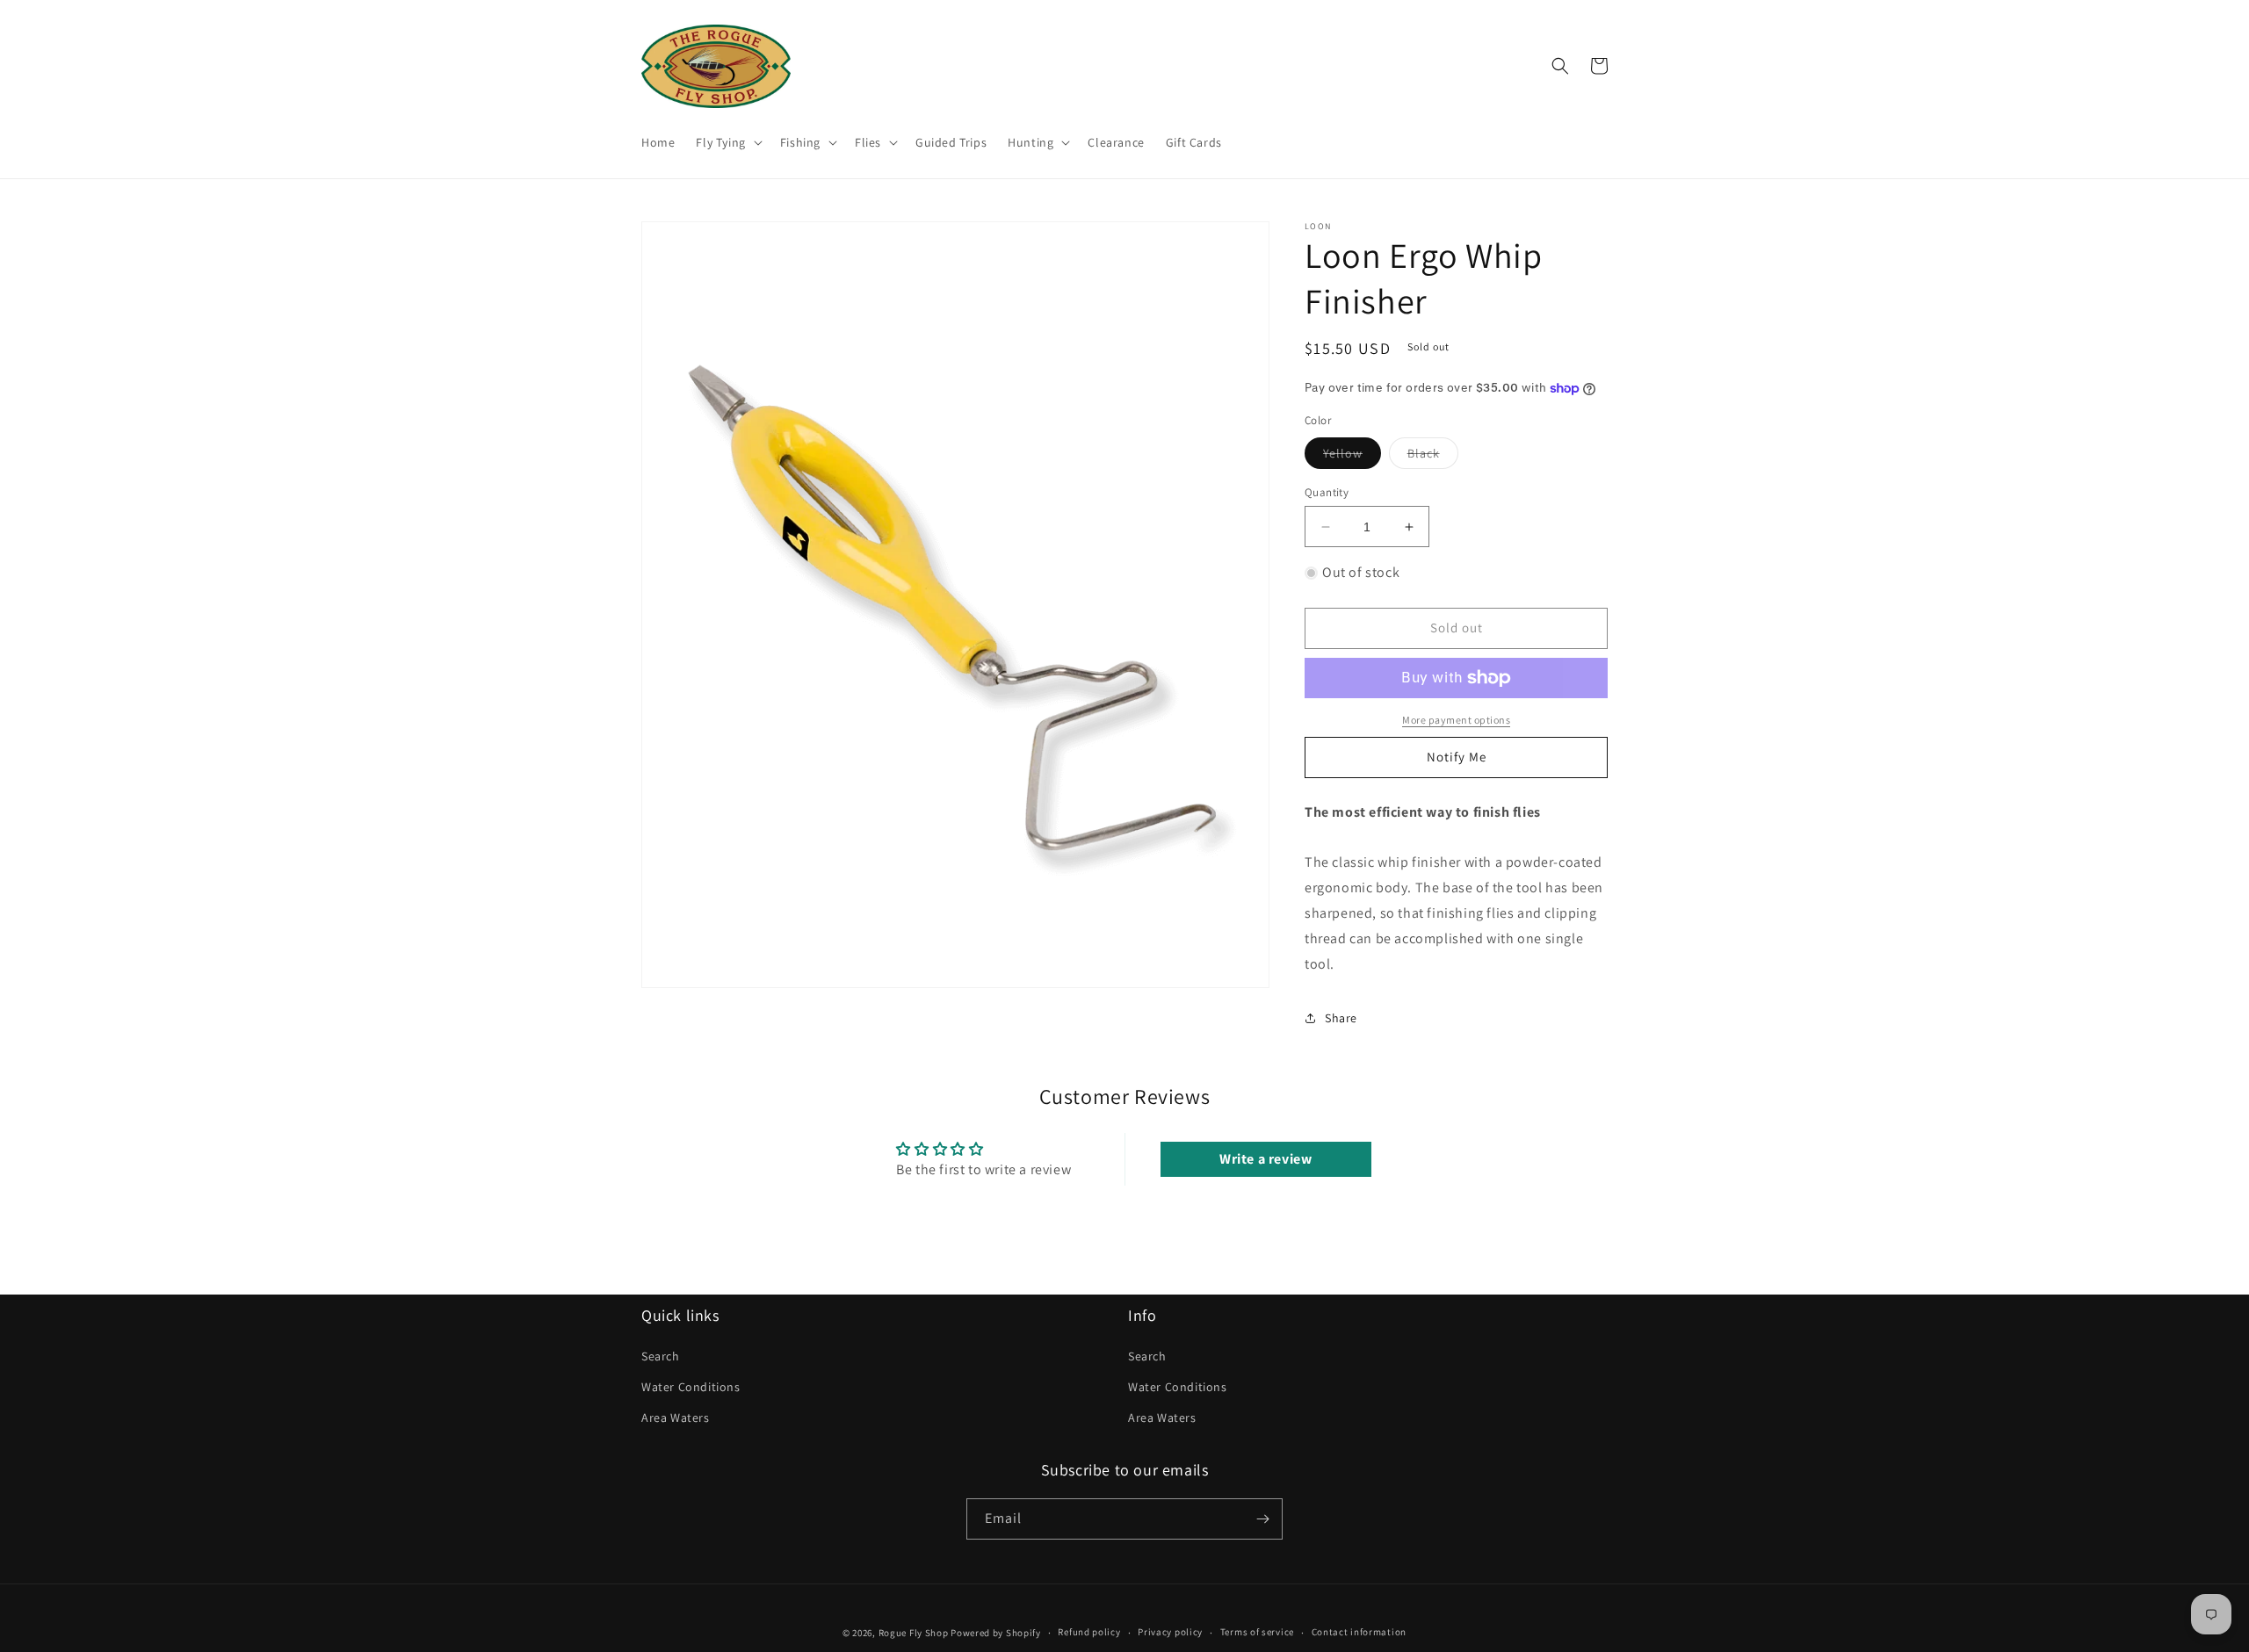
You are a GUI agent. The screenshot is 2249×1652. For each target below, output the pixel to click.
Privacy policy (1170, 1632)
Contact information (1359, 1632)
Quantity (1327, 492)
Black (1433, 457)
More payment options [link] (1456, 720)
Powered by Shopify (996, 1633)
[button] (727, 142)
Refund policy (1089, 1632)
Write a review (1266, 1159)
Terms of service (1257, 1632)
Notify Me (1457, 757)
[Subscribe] (1262, 1519)
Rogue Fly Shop (914, 1633)
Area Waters (676, 1418)
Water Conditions (691, 1387)
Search (661, 1356)
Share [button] (1341, 1018)
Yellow (1352, 457)
